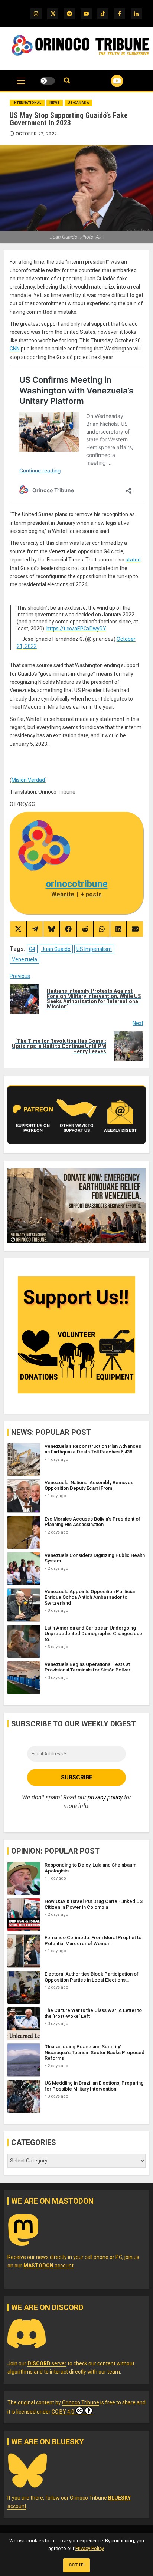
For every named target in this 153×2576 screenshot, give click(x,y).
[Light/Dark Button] (48, 81)
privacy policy (105, 1797)
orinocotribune (77, 884)
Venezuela (25, 959)
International (27, 103)
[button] (21, 85)
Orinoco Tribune (81, 2402)
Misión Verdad (28, 780)
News (55, 103)
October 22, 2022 (36, 134)
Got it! (77, 2565)
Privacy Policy (89, 2548)
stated (133, 560)
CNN (15, 349)
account (48, 2266)
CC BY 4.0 (63, 2412)
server (47, 2363)
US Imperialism (94, 949)
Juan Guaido (56, 949)
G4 (32, 949)
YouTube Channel (108, 81)
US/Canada (79, 103)
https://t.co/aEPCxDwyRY (76, 629)
